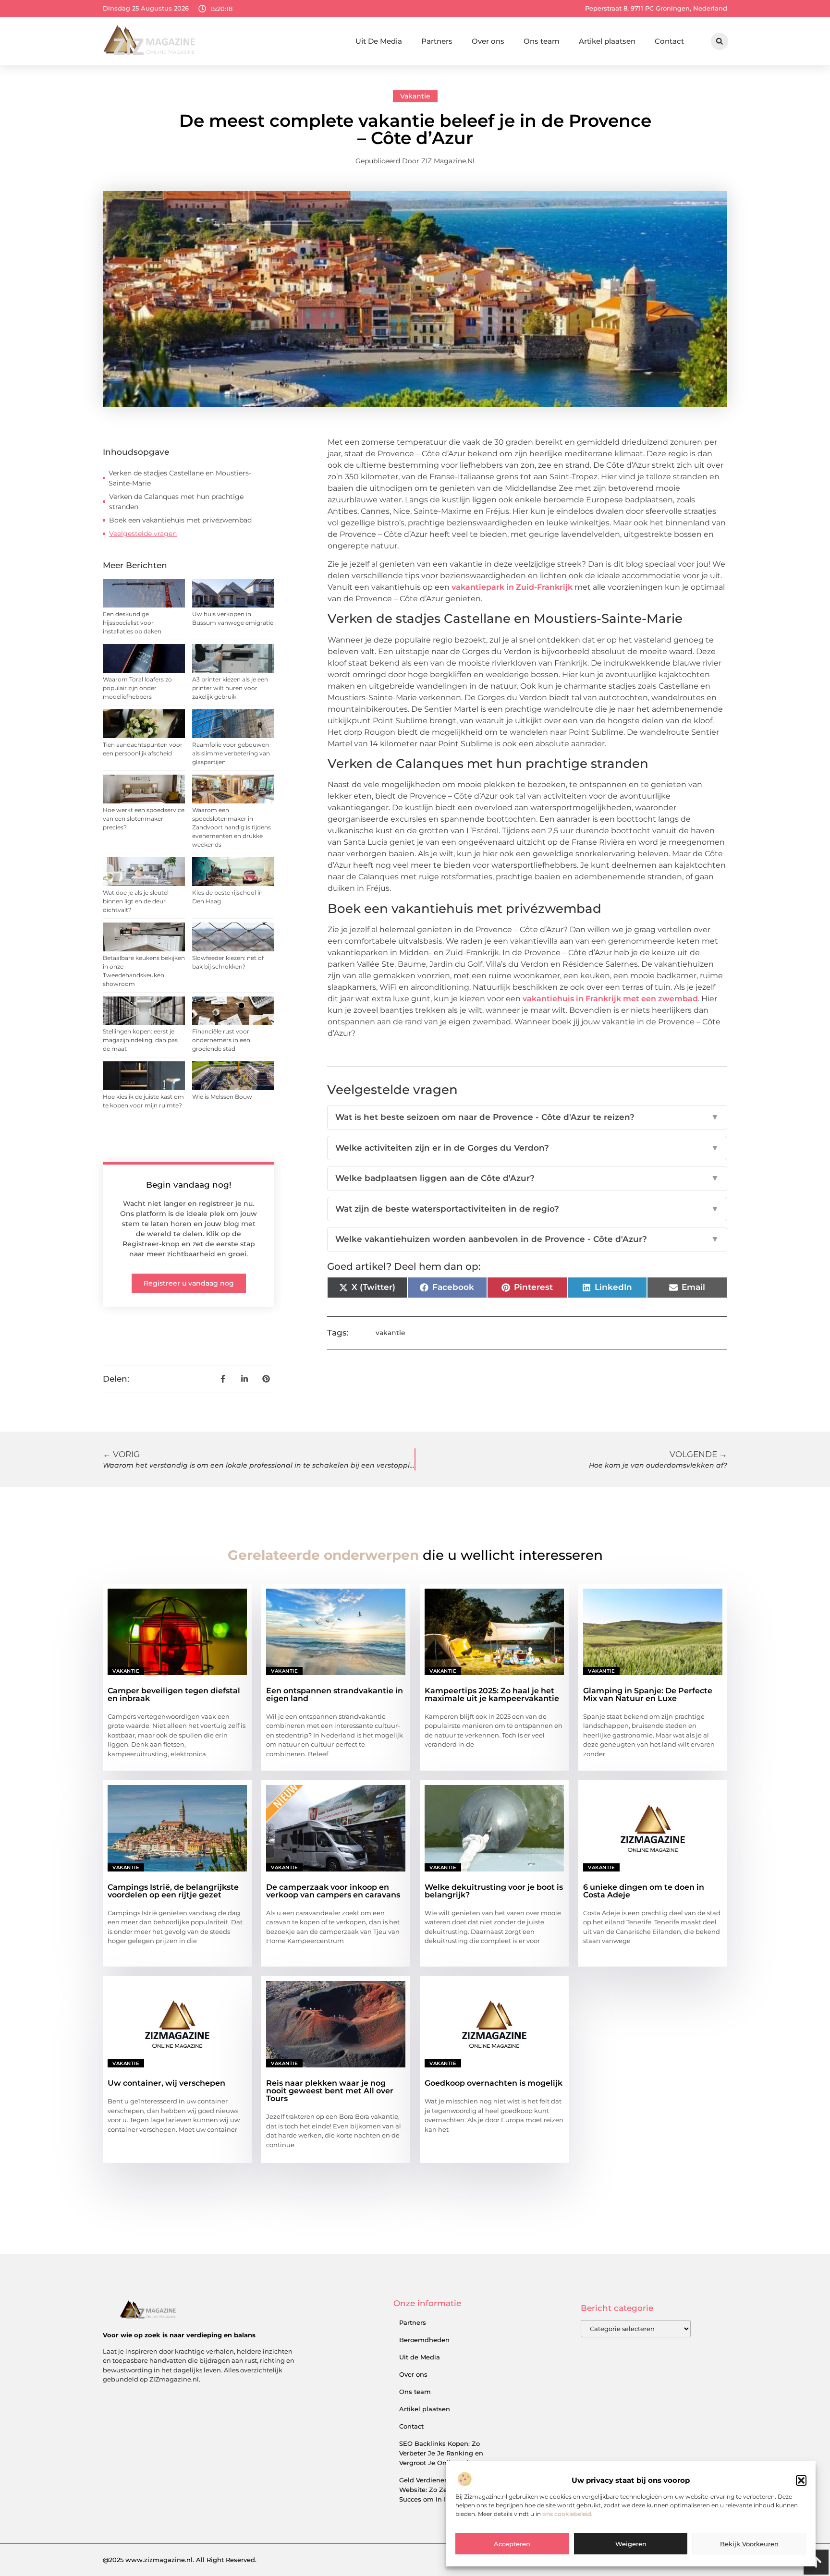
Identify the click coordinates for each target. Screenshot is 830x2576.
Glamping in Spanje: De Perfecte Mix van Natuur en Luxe (648, 1695)
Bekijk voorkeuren (749, 2544)
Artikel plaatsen (607, 41)
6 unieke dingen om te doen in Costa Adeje (644, 1891)
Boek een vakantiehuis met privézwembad (180, 520)
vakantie (391, 1333)
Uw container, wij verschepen (166, 2083)
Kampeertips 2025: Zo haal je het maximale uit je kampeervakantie (492, 1695)
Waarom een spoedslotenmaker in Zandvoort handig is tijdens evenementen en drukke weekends (232, 827)
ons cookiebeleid (567, 2514)
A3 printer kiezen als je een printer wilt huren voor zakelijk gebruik (230, 688)
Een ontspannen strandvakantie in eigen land (335, 1695)
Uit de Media (420, 2357)
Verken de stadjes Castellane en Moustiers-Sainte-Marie (180, 478)
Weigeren (631, 2544)
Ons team (542, 41)
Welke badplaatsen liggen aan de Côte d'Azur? (527, 1178)
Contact (669, 41)
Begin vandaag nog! (189, 1185)
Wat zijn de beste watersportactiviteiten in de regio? (527, 1209)
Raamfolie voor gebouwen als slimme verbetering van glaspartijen (231, 753)
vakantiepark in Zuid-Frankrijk (512, 587)
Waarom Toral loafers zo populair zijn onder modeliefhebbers (137, 688)
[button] (801, 2480)
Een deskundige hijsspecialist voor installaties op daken (132, 623)
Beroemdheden (424, 2340)
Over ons (488, 41)
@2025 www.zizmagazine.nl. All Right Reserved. (180, 2560)
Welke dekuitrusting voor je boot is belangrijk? (494, 1891)
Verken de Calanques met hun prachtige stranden (176, 502)
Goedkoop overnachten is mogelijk (494, 2083)
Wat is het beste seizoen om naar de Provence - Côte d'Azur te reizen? (527, 1117)
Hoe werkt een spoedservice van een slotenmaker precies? (144, 819)
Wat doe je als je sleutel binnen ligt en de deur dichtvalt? (136, 901)
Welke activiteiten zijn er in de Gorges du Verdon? (527, 1148)
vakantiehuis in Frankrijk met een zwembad (610, 999)
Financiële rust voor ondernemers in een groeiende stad (221, 1040)
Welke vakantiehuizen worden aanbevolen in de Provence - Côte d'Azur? (527, 1239)
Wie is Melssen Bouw (222, 1097)
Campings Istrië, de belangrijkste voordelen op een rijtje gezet (173, 1891)
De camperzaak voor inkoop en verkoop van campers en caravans (333, 1891)
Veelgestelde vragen (143, 534)
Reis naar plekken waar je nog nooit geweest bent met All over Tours (330, 2091)
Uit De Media (379, 41)
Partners (437, 41)
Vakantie (415, 96)
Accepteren (512, 2544)
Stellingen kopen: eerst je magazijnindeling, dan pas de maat (140, 1040)
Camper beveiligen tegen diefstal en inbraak (174, 1695)
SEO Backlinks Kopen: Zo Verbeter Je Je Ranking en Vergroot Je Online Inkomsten (447, 2453)
